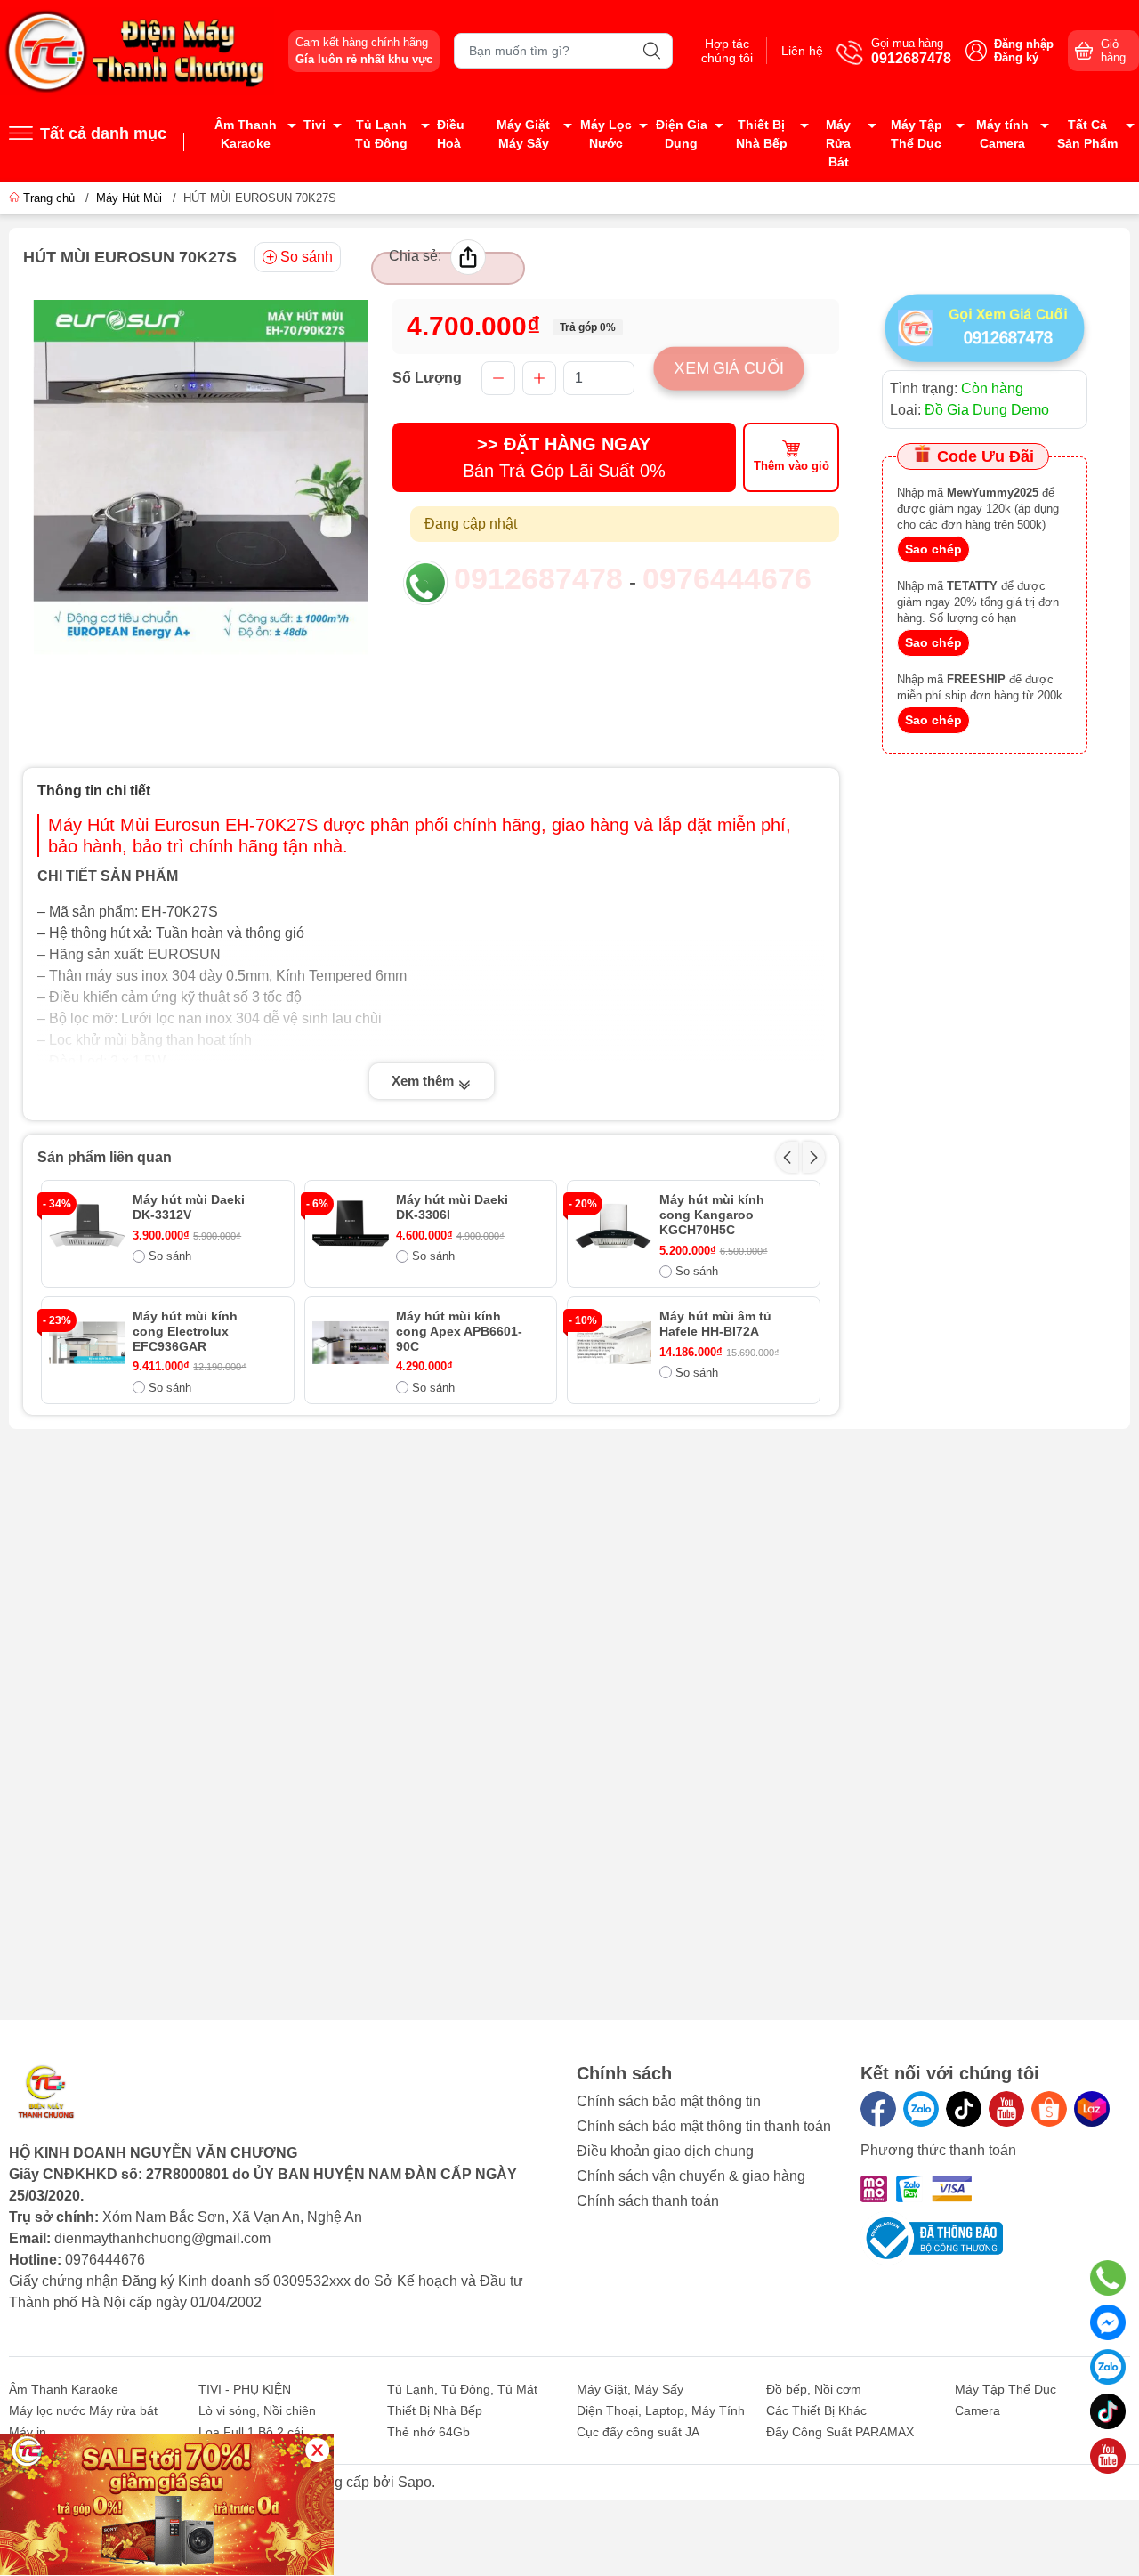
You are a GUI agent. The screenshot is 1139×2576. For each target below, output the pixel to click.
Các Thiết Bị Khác (816, 2410)
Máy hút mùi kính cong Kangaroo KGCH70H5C (712, 1215)
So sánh (307, 257)
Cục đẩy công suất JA (638, 2432)
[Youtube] (1006, 2109)
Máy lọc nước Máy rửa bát (83, 2410)
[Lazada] (1092, 2109)
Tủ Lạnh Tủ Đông (381, 134)
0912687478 (538, 578)
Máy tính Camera (1002, 134)
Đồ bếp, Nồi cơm (814, 2389)
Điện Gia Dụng (682, 134)
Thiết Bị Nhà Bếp (762, 134)
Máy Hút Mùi (129, 198)
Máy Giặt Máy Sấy (523, 134)
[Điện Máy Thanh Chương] (137, 50)
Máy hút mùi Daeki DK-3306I (452, 1207)
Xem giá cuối (729, 367)
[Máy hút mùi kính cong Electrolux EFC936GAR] (87, 1343)
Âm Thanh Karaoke (246, 134)
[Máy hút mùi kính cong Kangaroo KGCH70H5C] (613, 1226)
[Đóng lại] (317, 2450)
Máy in (28, 2432)
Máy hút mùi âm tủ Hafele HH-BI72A (715, 1324)
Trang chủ (49, 198)
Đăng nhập (1024, 44)
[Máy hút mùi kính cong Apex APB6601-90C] (351, 1343)
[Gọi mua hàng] (1108, 2278)
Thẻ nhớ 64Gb (428, 2432)
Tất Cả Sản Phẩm (1087, 134)
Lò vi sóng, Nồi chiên (257, 2410)
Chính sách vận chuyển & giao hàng (691, 2176)
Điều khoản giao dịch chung (665, 2151)
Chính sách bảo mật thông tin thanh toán (704, 2126)
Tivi (315, 125)
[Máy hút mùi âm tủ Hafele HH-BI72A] (613, 1343)
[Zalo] (921, 2109)
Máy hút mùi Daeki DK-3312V (189, 1207)
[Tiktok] (964, 2109)
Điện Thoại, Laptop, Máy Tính (661, 2410)
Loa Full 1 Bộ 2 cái (251, 2432)
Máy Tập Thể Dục (917, 134)
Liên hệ (802, 51)
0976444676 (727, 578)
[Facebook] (878, 2109)
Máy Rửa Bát (838, 143)
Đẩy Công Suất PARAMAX (840, 2432)
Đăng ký (1016, 57)
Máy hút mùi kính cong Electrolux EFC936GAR (185, 1331)
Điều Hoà (451, 134)
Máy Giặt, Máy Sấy (630, 2389)
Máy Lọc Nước (606, 134)
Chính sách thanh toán (648, 2201)
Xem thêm (424, 1081)
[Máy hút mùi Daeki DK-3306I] (351, 1226)
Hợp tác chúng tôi (727, 51)
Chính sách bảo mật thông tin (669, 2101)
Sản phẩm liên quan (105, 1157)
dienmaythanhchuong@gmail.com (162, 2238)
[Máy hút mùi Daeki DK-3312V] (87, 1226)
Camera (977, 2410)
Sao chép (933, 549)
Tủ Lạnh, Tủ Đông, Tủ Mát (462, 2389)
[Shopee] (1049, 2109)
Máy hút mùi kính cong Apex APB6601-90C (459, 1331)
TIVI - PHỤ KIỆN (245, 2389)
